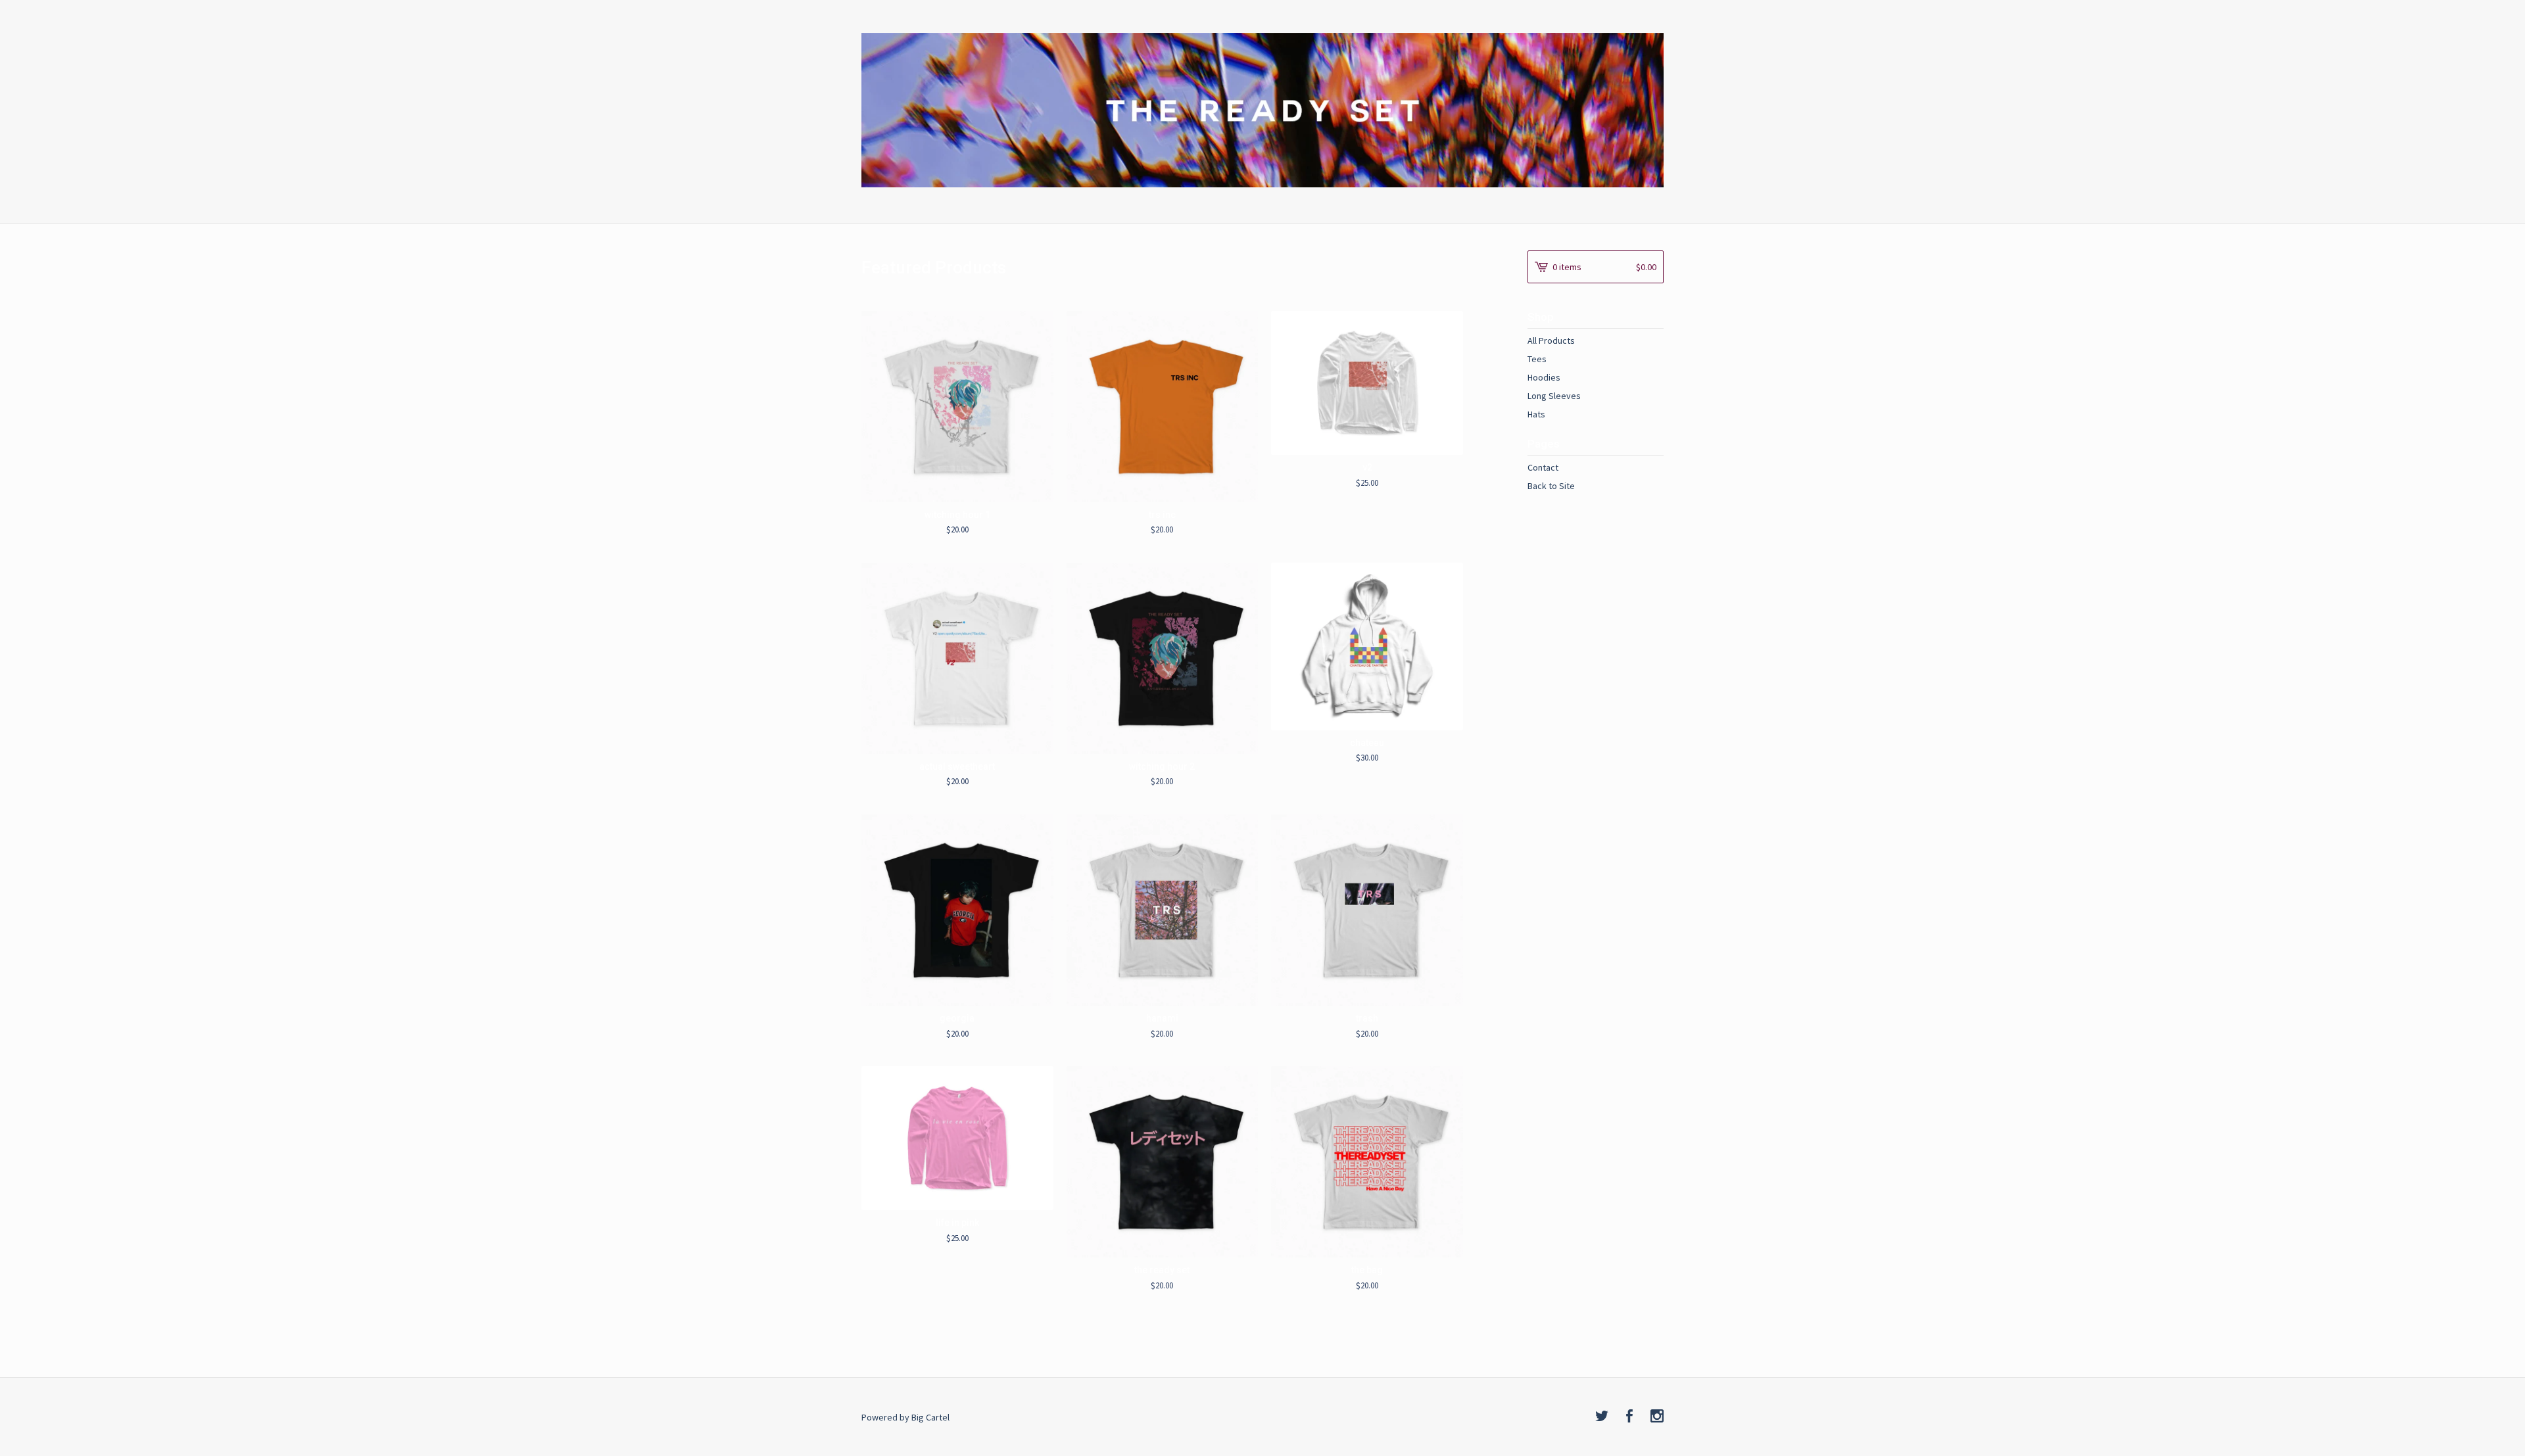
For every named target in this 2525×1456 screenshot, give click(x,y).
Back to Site (1551, 486)
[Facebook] (1629, 1417)
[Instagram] (1657, 1417)
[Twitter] (1602, 1417)
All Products (1551, 341)
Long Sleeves (1554, 396)
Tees (1537, 359)
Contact (1543, 467)
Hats (1536, 414)
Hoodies (1544, 377)
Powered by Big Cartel (905, 1417)
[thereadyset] (1262, 110)
